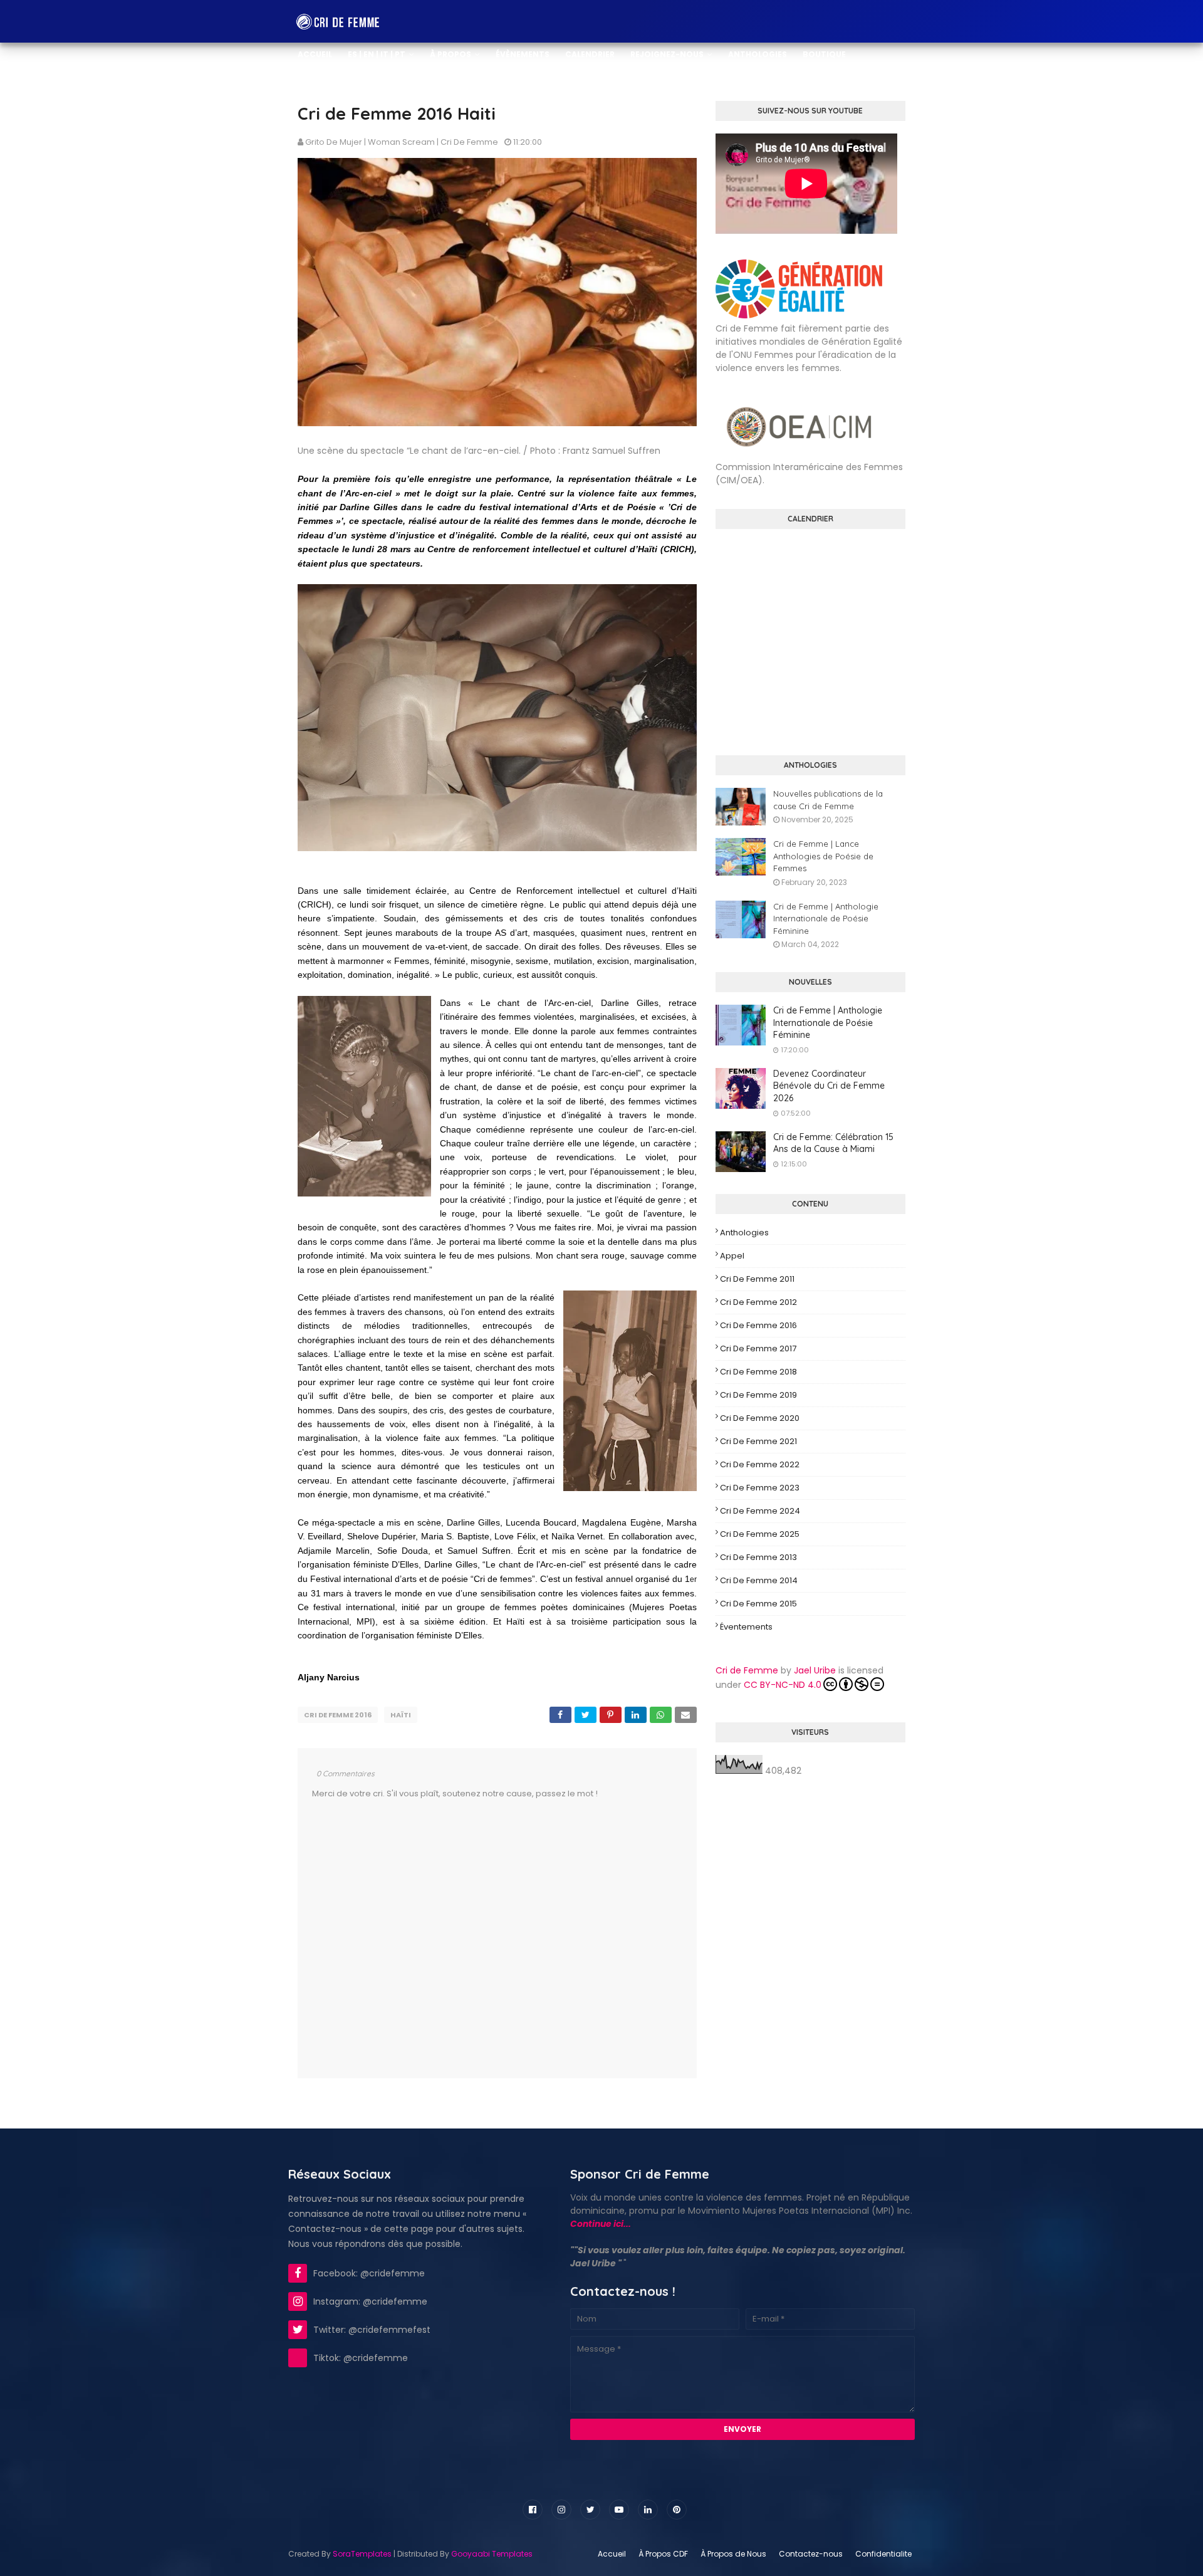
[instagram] (561, 2510)
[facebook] (533, 2510)
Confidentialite (883, 2554)
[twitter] (590, 2510)
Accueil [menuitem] (315, 54)
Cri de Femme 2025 (760, 1534)
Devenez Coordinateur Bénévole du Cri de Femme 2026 (829, 1086)
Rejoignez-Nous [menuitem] (667, 54)
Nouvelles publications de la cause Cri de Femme (828, 800)
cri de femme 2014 (759, 1580)
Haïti (401, 1715)
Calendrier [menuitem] (590, 54)
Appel (732, 1256)
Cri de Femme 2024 (760, 1511)
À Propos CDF (663, 2554)
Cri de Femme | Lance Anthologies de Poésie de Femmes (823, 856)
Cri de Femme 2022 (760, 1464)
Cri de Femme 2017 (758, 1348)
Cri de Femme (747, 1670)
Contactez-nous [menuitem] (338, 97)
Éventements (746, 1627)
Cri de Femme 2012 (758, 1302)
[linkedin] (648, 2510)
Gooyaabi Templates (492, 2554)
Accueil (612, 2554)
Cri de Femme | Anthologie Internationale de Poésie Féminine (826, 919)
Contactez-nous (811, 2554)
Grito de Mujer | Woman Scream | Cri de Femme (402, 142)
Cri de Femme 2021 (758, 1441)
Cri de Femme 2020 (760, 1418)
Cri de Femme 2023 (760, 1488)
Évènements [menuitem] (523, 54)
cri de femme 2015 (758, 1604)
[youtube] (619, 2510)
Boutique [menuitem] (824, 54)
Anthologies (744, 1233)
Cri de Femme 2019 (758, 1395)
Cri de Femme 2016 (338, 1715)
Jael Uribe (815, 1670)
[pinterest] (677, 2510)
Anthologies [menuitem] (758, 54)
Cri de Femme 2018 (758, 1372)
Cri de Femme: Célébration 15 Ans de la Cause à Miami (833, 1143)
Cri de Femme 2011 (757, 1279)
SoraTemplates (362, 2554)
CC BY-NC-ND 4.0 (783, 1685)
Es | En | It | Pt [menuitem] (377, 54)
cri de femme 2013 (758, 1557)
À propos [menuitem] (450, 54)
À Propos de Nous (733, 2554)
